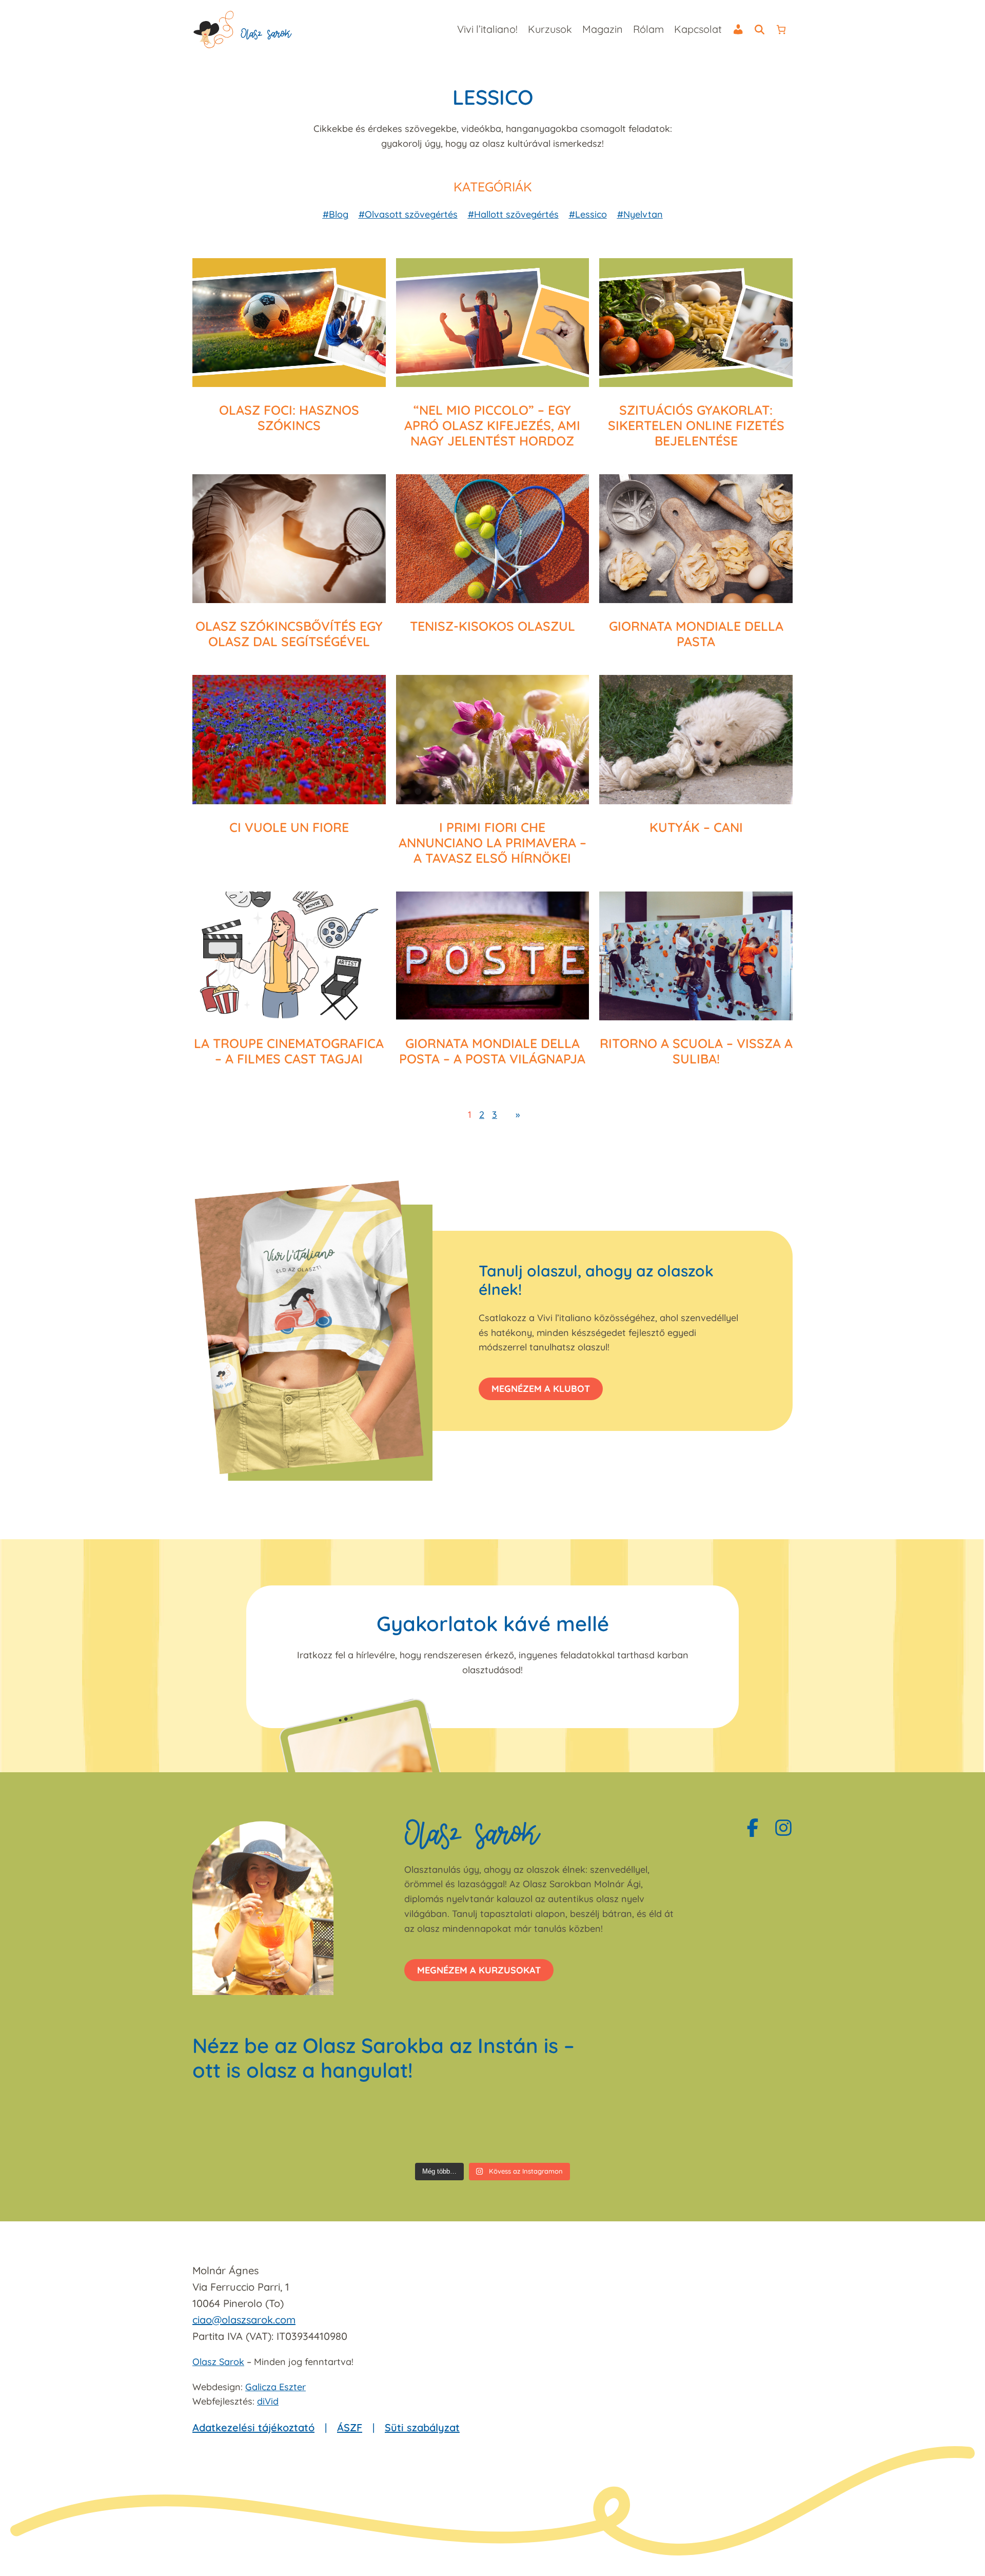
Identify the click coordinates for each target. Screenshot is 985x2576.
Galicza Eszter (275, 2387)
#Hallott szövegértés (513, 214)
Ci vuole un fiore (289, 827)
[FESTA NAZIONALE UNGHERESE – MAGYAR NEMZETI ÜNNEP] (543, 2128)
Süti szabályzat (422, 2427)
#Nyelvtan (640, 214)
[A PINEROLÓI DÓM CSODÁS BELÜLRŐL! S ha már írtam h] (745, 2128)
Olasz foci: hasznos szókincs (289, 418)
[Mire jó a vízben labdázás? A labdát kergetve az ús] (341, 2128)
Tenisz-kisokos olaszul (493, 626)
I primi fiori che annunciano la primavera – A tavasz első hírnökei (493, 843)
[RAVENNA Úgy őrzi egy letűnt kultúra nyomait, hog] (240, 2128)
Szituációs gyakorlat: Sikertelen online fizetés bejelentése (696, 425)
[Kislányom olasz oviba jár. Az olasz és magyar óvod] (644, 2128)
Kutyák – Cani (696, 827)
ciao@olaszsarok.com (244, 2320)
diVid (268, 2401)
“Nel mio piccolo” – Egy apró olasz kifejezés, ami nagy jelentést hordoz (492, 425)
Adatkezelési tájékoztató (253, 2427)
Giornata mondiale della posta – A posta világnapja (492, 1051)
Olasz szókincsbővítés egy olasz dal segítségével (289, 634)
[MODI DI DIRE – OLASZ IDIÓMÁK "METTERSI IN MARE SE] (442, 2128)
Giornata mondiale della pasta (696, 634)
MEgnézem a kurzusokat (479, 1970)
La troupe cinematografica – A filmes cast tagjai (289, 1051)
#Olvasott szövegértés (408, 214)
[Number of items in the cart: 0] (781, 30)
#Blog (336, 214)
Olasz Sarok (218, 2362)
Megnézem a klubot (541, 1389)
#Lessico (588, 214)
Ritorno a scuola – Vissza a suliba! (696, 1051)
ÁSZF (350, 2427)
